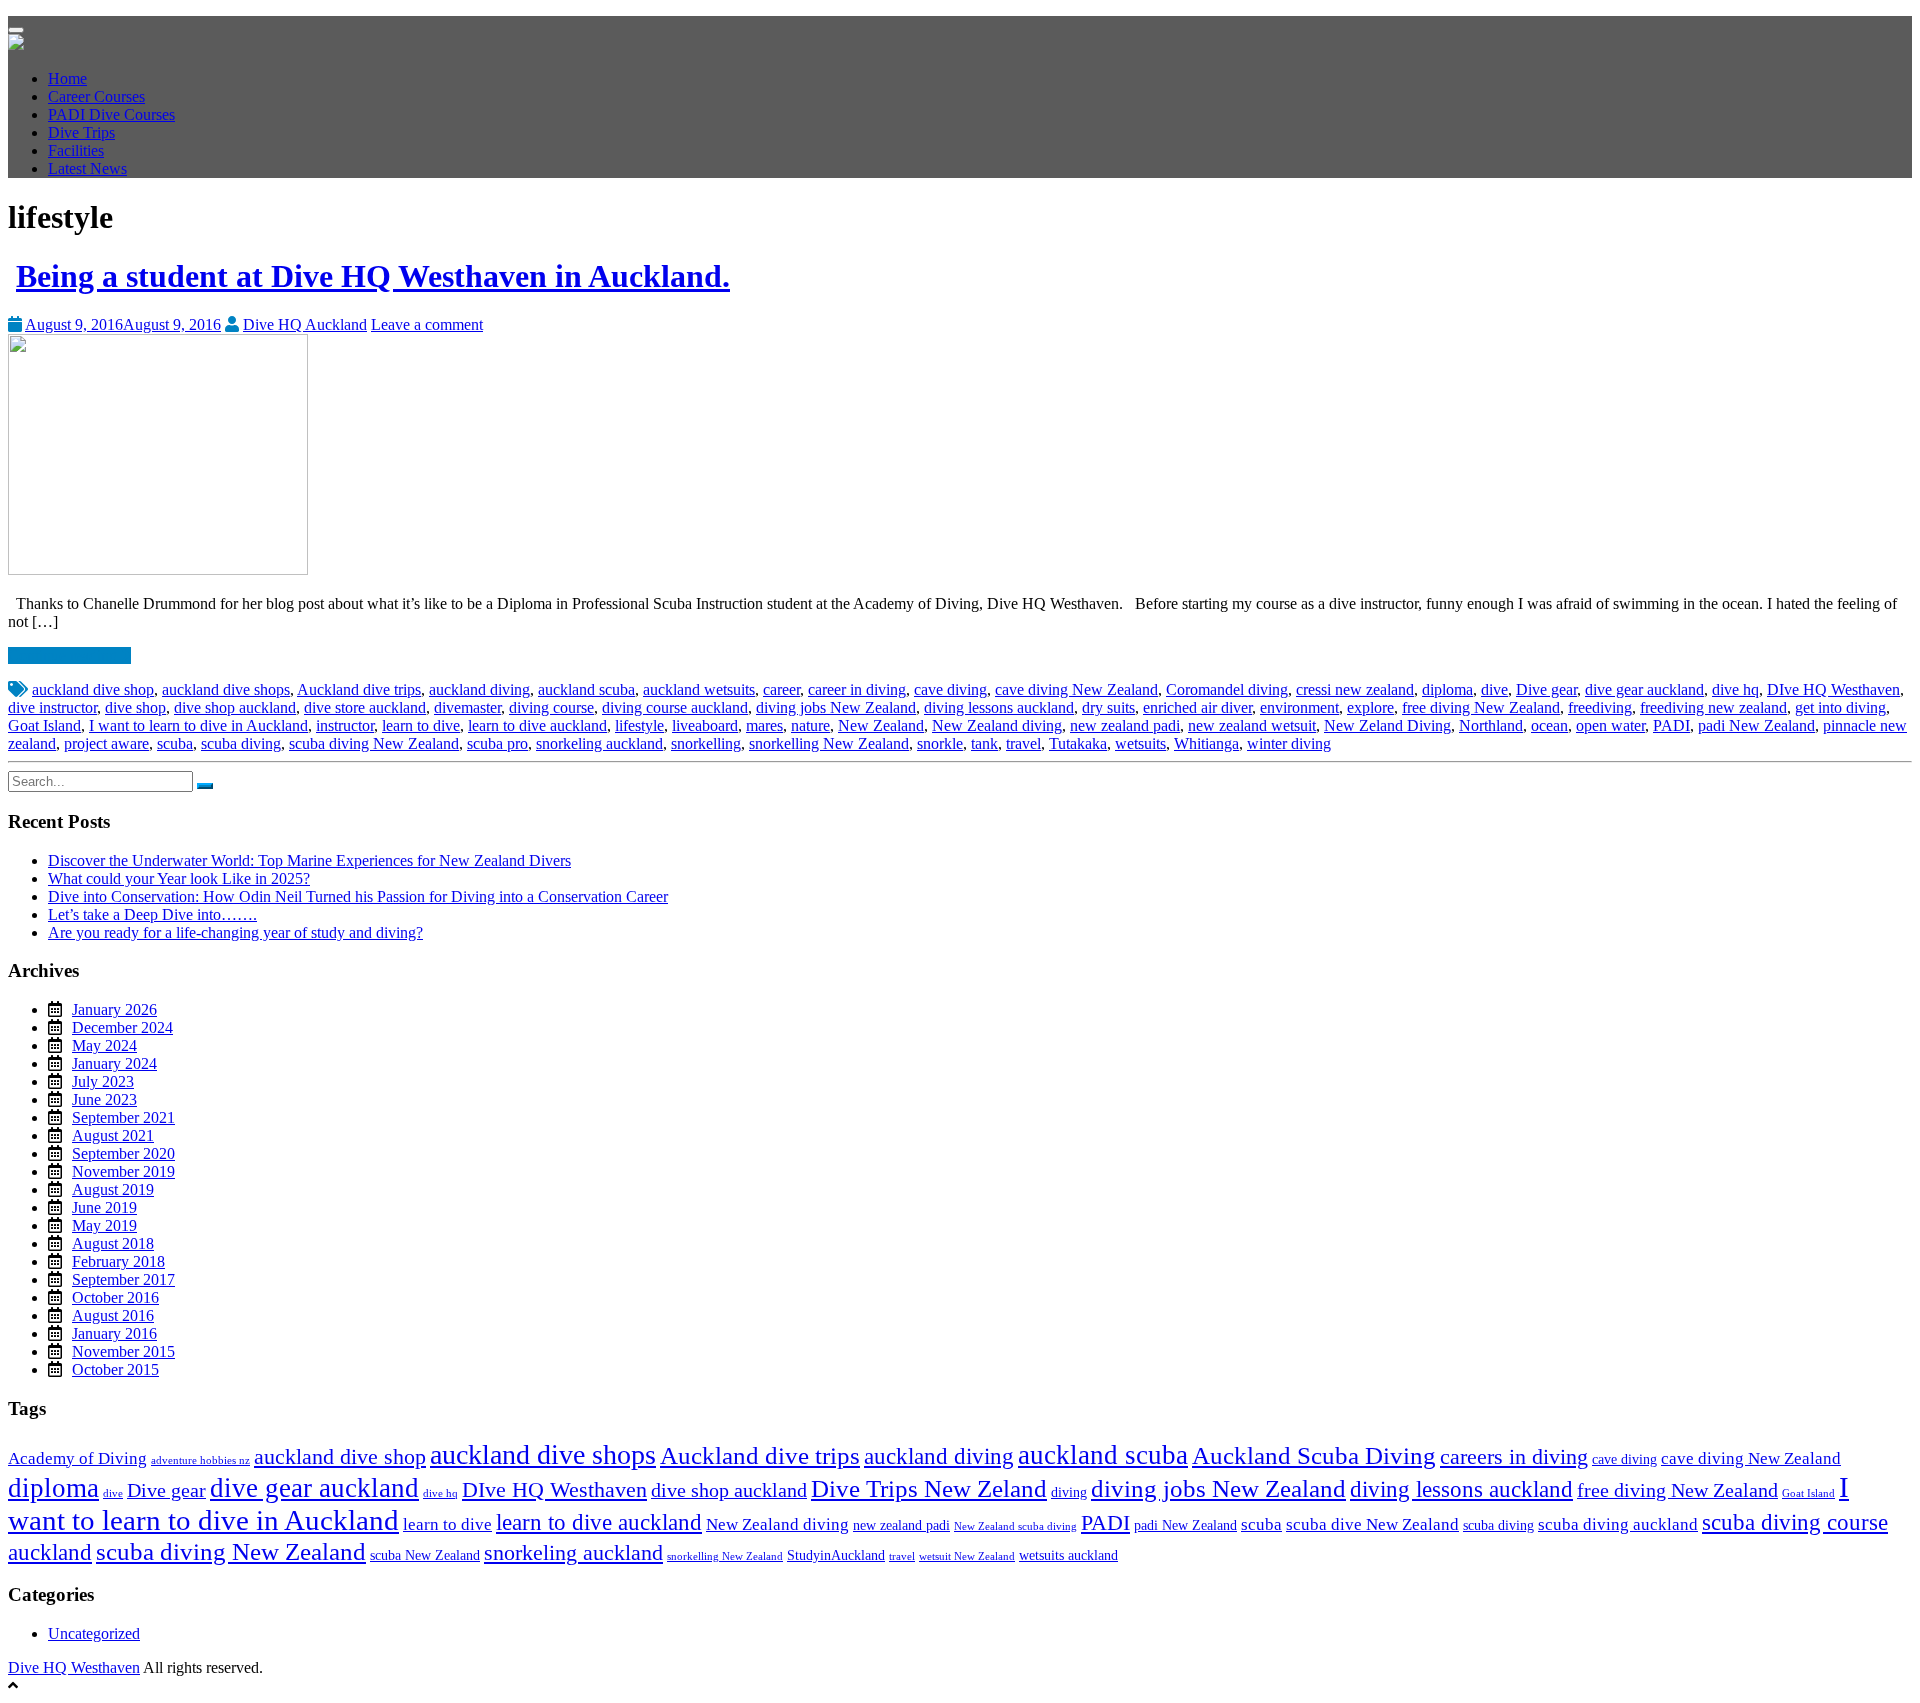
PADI (1671, 725)
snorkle (940, 743)
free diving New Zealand (1481, 707)
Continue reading (64, 655)
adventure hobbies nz (200, 1460)
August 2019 (113, 1189)
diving (1069, 1492)
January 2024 (114, 1063)
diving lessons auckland (999, 707)
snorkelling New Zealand (829, 743)
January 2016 (114, 1333)
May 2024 (104, 1045)
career (781, 689)
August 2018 (113, 1243)
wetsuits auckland (1068, 1555)
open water (1610, 725)
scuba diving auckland (1618, 1524)
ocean (1549, 725)
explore (1370, 707)
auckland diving (479, 689)
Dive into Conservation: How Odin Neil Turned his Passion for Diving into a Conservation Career (358, 896)
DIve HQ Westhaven (1833, 689)
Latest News (87, 168)
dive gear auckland (1644, 689)
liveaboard (705, 725)
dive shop (135, 707)
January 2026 (114, 1009)
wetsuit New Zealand (967, 1556)
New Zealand (881, 725)
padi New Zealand (1756, 725)
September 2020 (123, 1153)
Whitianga (1206, 743)
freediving (1600, 707)
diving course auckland (675, 707)
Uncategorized (94, 1633)
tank (984, 743)
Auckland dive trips (359, 689)
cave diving (950, 689)
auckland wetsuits (699, 689)
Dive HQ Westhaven (74, 1667)
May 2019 (104, 1225)
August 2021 (113, 1135)
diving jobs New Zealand (836, 707)
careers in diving (1514, 1457)
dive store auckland (365, 707)
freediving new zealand (1713, 707)
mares (764, 725)
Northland (1491, 725)
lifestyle (639, 725)
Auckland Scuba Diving (1314, 1455)
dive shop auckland (235, 707)
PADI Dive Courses (111, 114)
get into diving (1840, 707)
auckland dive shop (93, 689)
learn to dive (421, 725)
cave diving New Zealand (1076, 689)
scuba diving (241, 743)
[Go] (205, 786)
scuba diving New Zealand (374, 743)
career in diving (857, 689)
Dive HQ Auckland (305, 324)
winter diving (1289, 743)
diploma (1447, 689)
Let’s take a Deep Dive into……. (152, 914)
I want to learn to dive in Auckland (198, 725)
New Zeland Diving (1387, 725)
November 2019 (123, 1171)
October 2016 (115, 1297)
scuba (175, 743)
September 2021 (123, 1117)
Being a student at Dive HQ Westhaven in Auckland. (373, 276)
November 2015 (123, 1351)
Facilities (76, 150)
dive (1494, 689)
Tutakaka (1078, 743)
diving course (551, 707)
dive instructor (52, 707)
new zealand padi (1125, 725)
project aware (106, 743)
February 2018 (118, 1261)
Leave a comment (427, 324)
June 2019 (104, 1207)
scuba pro (497, 743)
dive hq (1735, 689)
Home (67, 78)
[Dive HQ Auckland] (16, 44)
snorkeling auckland (599, 743)
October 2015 (115, 1369)
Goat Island (44, 725)
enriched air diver (1197, 707)
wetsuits (1140, 743)
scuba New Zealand (425, 1555)
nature (810, 725)
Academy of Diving (77, 1458)
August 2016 (113, 1315)
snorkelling (706, 743)
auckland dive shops (226, 689)
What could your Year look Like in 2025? (179, 878)
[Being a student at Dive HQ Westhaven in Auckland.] (158, 569)
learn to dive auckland (537, 725)
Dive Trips (81, 132)
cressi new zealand (1355, 689)
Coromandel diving (1227, 689)
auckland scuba (586, 689)
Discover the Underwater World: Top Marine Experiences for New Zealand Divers (309, 860)
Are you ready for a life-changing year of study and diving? (235, 932)
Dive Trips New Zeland (929, 1488)
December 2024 (122, 1027)
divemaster (467, 707)
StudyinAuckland (836, 1555)
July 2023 (103, 1081)
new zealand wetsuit (1252, 725)
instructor (345, 725)
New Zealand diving (997, 725)
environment (1299, 707)
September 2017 (123, 1279)
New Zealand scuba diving (1015, 1526)
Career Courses (96, 96)
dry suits (1108, 707)
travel (1023, 743)
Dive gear (1546, 689)
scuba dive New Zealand (1372, 1524)
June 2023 (104, 1099)
